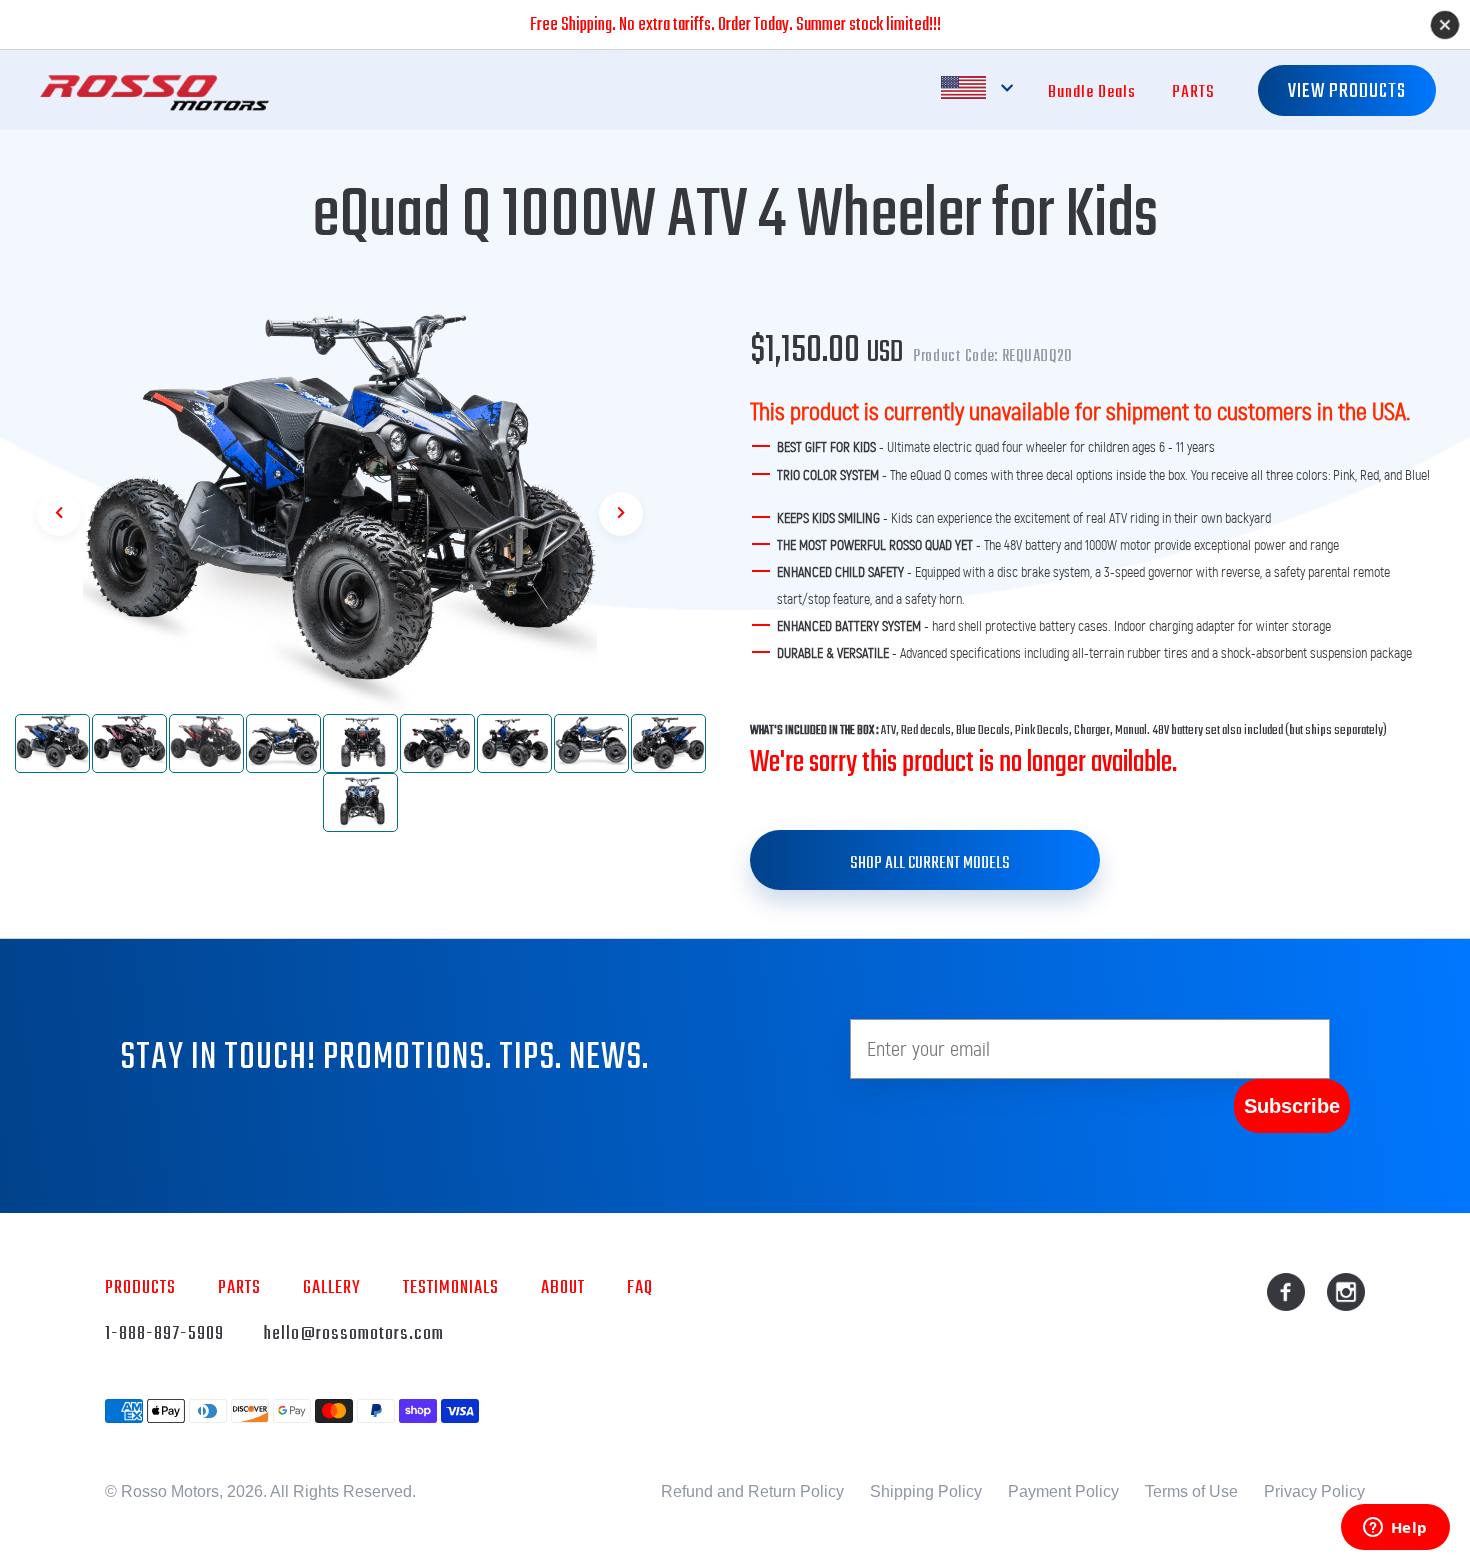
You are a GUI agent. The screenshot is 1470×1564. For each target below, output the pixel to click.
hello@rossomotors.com (354, 1334)
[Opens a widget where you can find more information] (1395, 1529)
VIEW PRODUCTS (1347, 91)
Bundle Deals (1092, 92)
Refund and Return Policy (752, 1491)
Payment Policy (1063, 1491)
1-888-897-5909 (164, 1334)
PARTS (1193, 92)
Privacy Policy (1314, 1491)
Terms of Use (1191, 1491)
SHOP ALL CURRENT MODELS (930, 863)
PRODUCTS (140, 1288)
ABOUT (563, 1288)
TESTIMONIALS (451, 1288)
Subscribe (1292, 1106)
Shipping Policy (926, 1491)
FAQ (640, 1288)
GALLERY (332, 1288)
